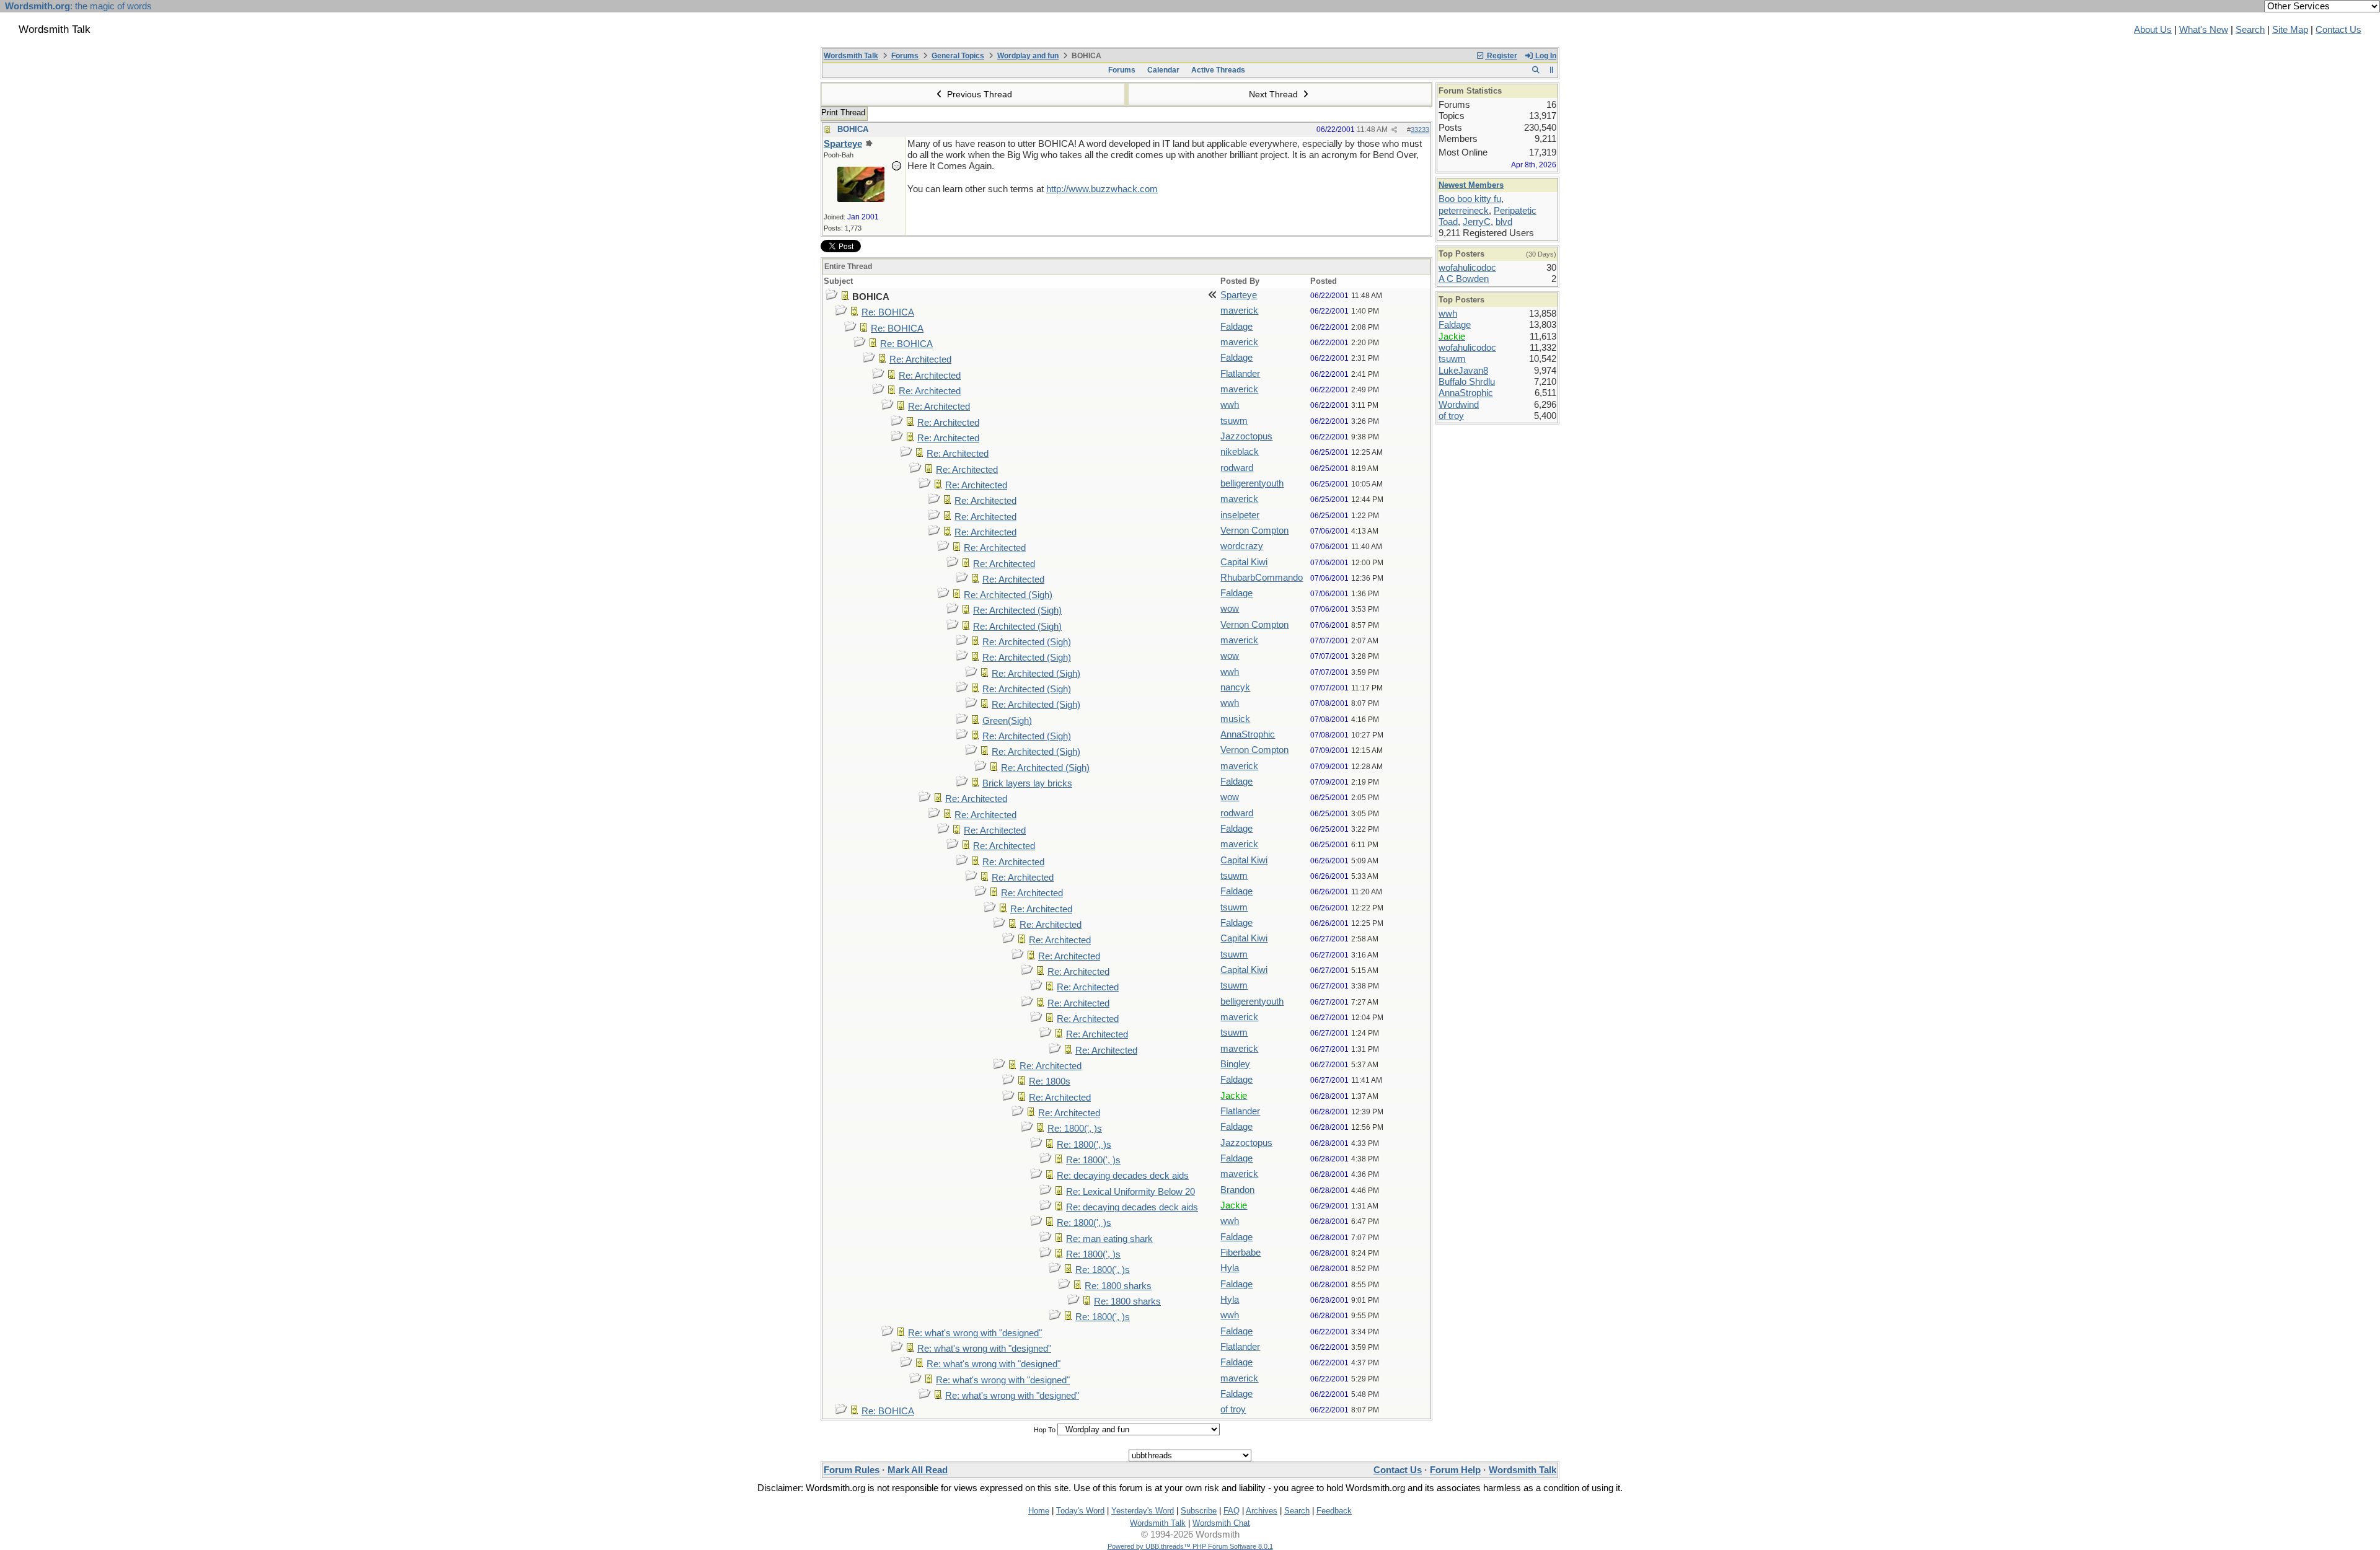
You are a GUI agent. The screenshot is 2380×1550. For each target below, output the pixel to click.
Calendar (1163, 70)
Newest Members (1471, 185)
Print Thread (843, 112)
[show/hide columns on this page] (1552, 70)
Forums (905, 56)
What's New (2204, 30)
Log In (1545, 56)
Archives (1262, 1511)
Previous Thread (978, 94)
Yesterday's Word (1143, 1511)
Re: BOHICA (888, 312)
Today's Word (1080, 1511)
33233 (1420, 130)
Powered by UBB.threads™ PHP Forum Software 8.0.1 (1190, 1546)
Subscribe (1199, 1511)
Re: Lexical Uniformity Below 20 (1130, 1192)
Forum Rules (852, 1470)
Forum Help (1455, 1470)
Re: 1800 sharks (1118, 1286)
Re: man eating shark (1109, 1239)
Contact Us (2338, 30)
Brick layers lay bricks (1027, 783)
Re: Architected (920, 359)
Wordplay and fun (1028, 56)
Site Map (2290, 30)
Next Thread (1275, 94)
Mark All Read (918, 1470)
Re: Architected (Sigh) (1008, 595)
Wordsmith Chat (1221, 1523)
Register (1501, 56)
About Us (2153, 30)
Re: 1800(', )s (1075, 1129)
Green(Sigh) (1007, 721)
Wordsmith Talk (851, 56)
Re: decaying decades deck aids (1123, 1176)
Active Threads (1218, 70)
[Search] (1536, 70)
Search (2250, 30)
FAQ (1232, 1511)
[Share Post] (1394, 130)
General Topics (958, 56)
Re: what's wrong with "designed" (975, 1333)
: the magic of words (78, 6)
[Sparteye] (861, 199)
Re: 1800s (1050, 1081)
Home (1039, 1511)
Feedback (1334, 1511)
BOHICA (853, 129)
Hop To (1045, 1430)
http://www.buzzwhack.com (1102, 189)
